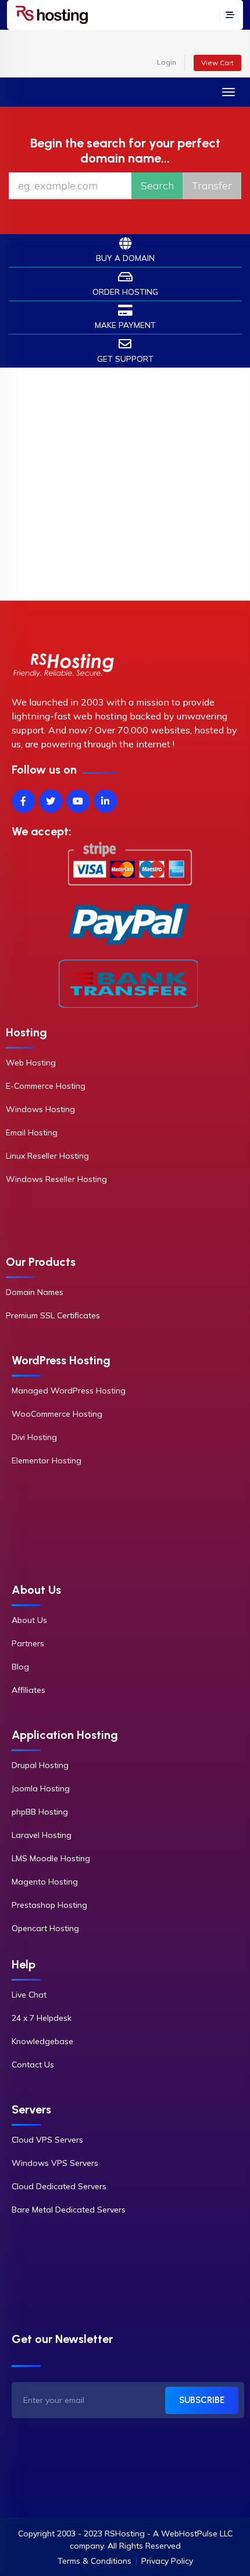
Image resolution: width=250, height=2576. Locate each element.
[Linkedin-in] (105, 801)
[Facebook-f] (23, 801)
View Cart (217, 63)
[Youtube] (78, 801)
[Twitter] (51, 801)
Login (167, 62)
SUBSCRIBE (202, 2400)
